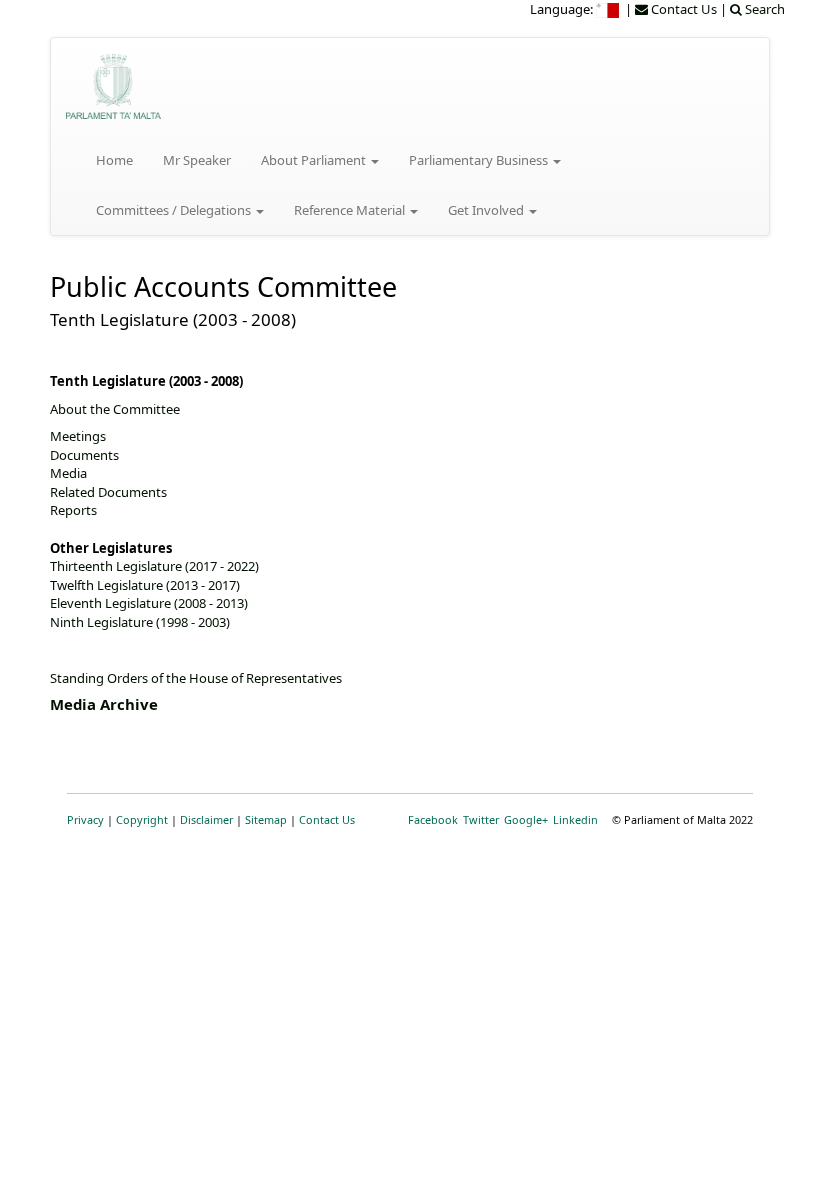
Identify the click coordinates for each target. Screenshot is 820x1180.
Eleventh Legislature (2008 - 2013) (149, 603)
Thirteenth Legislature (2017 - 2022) (154, 566)
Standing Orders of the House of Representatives (196, 678)
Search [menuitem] (763, 9)
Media (68, 473)
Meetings (78, 436)
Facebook (433, 819)
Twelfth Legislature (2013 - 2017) (145, 585)
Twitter (481, 819)
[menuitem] (609, 9)
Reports (73, 510)
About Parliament (315, 160)
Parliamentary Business (480, 160)
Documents (84, 455)
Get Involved (487, 210)
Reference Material (351, 210)
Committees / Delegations (175, 210)
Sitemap (266, 819)
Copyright (142, 819)
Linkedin (575, 819)
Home (114, 160)
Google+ (526, 819)
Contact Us (327, 819)
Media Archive (104, 704)
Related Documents (108, 492)
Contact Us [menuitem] (682, 9)
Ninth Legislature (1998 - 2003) (140, 622)
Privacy (85, 819)
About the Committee (115, 409)
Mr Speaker (197, 160)
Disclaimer (206, 819)
